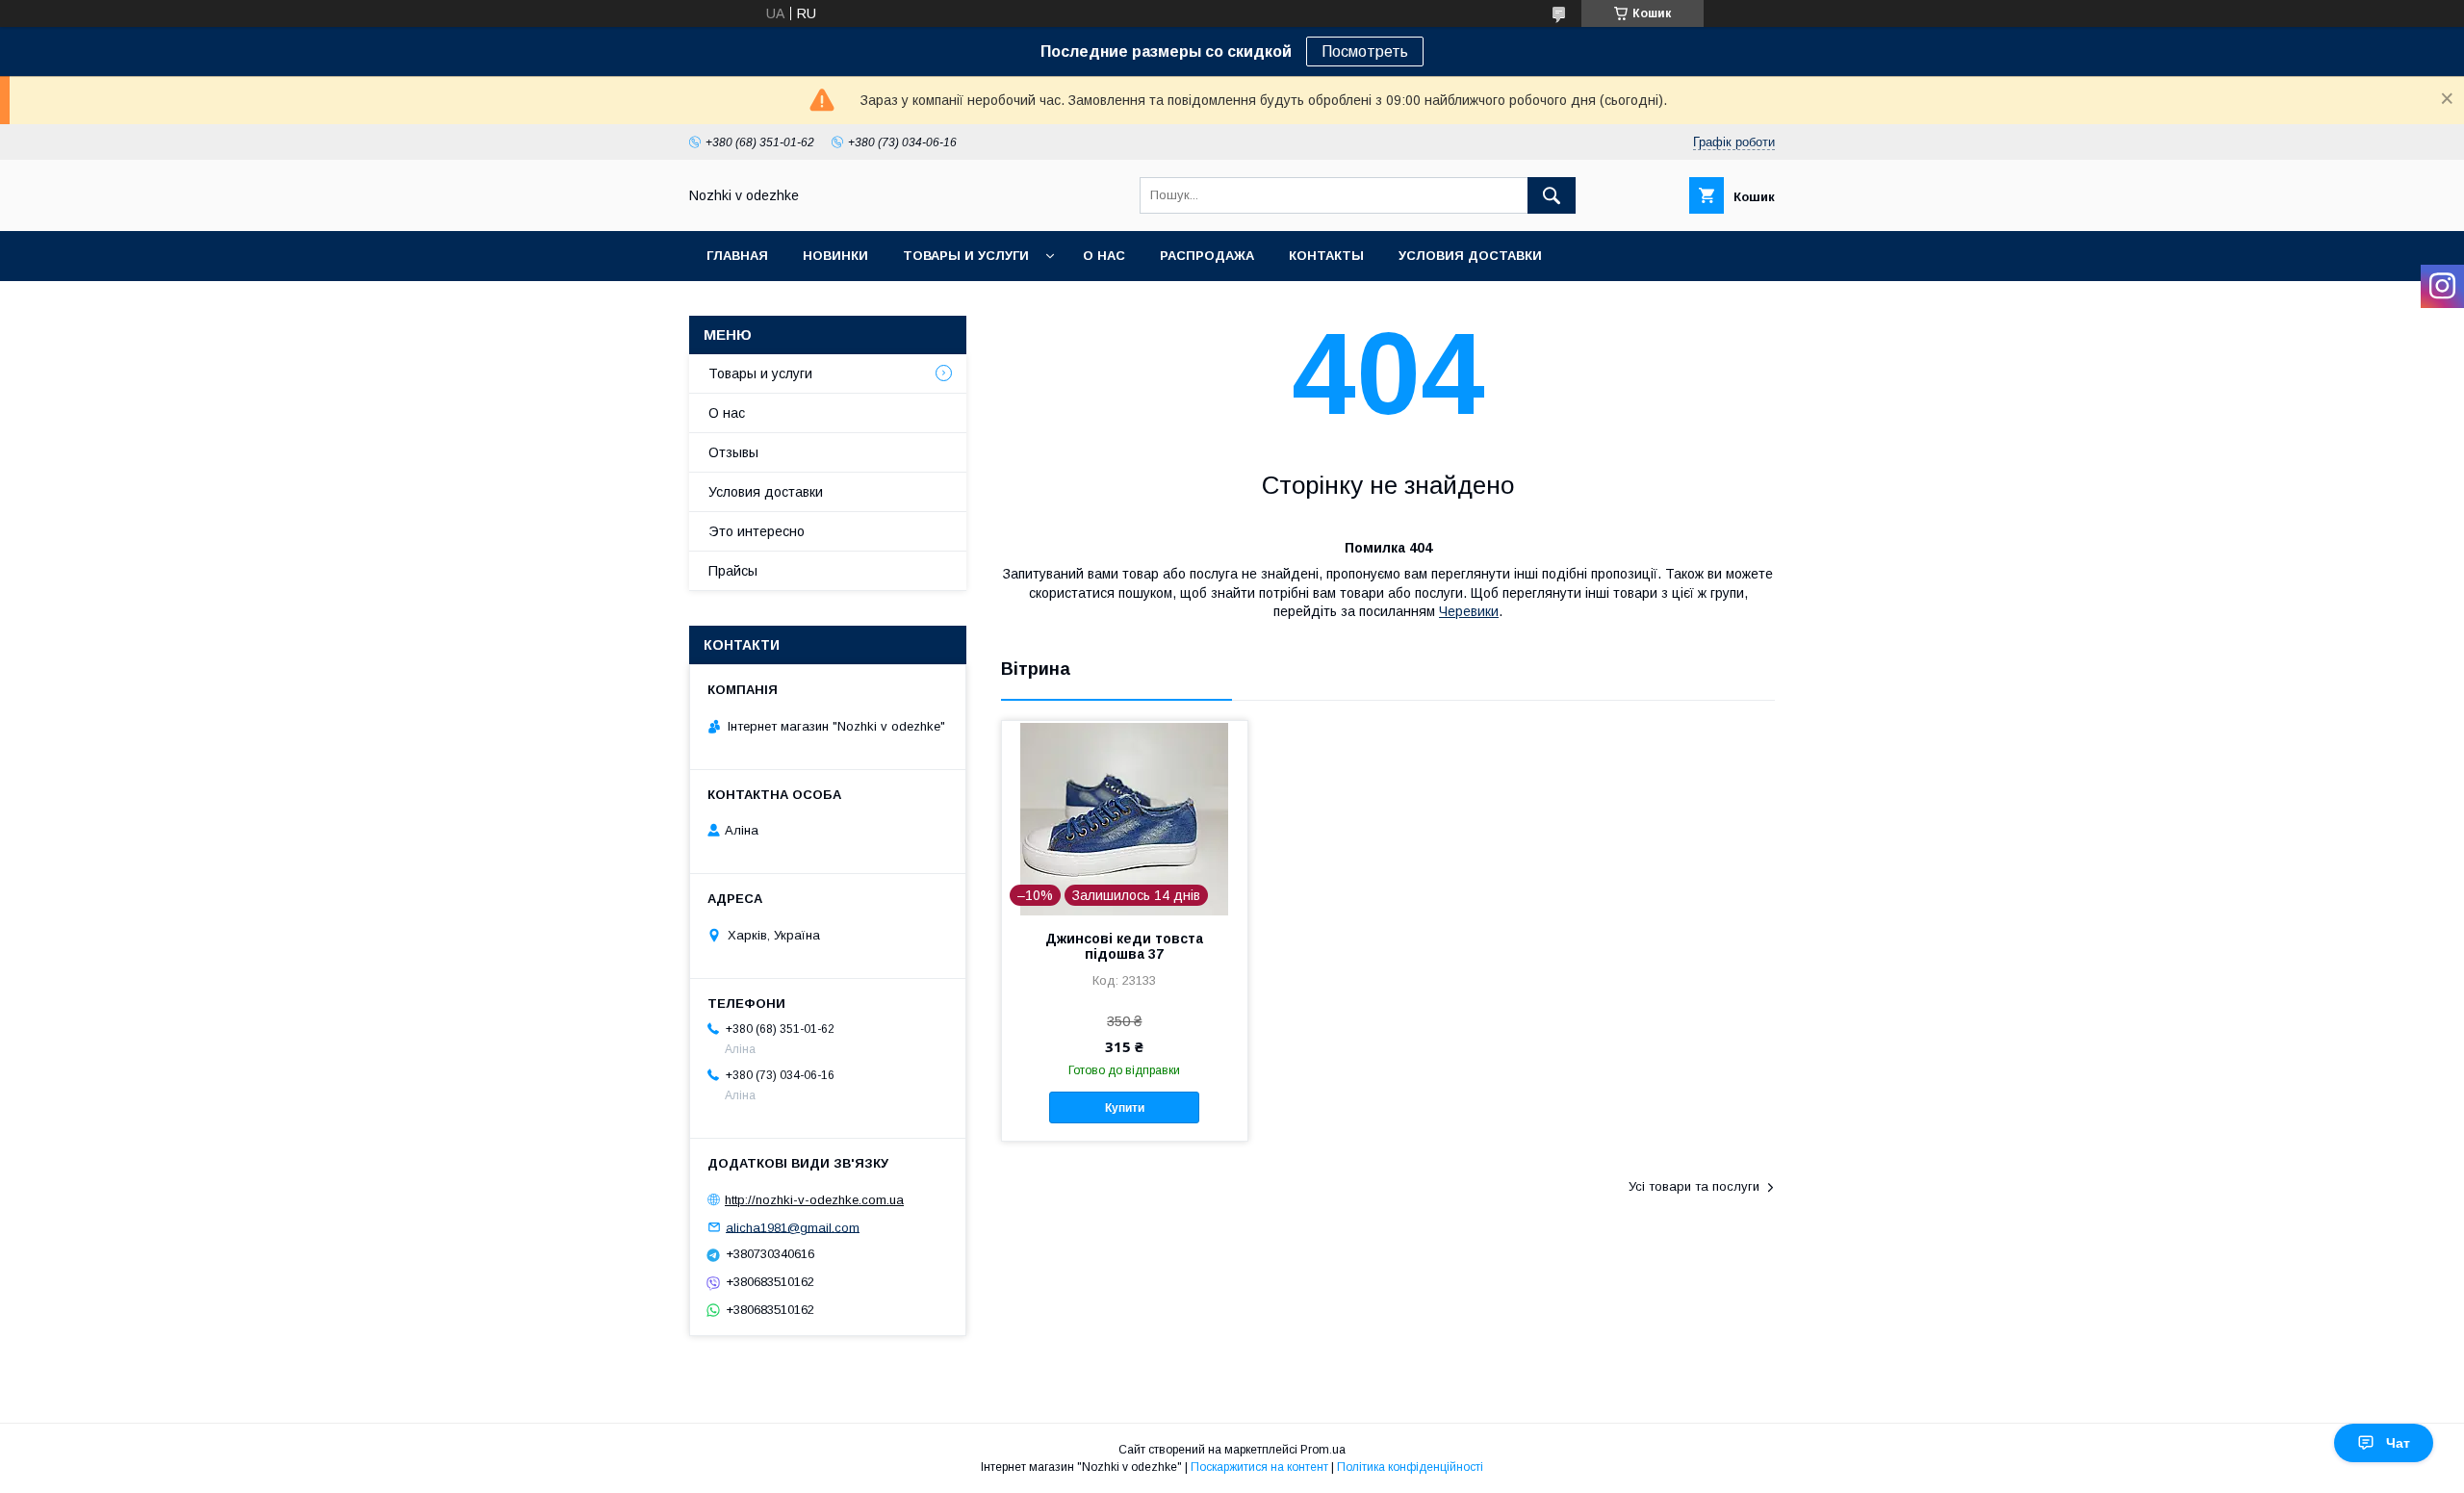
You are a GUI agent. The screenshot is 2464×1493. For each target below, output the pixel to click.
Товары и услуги (966, 256)
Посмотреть (1365, 51)
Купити (1125, 1108)
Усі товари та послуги (1694, 1186)
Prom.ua (1323, 1450)
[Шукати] (1552, 195)
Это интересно (757, 531)
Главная (737, 256)
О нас (1104, 256)
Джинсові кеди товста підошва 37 (1124, 946)
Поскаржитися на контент (1259, 1467)
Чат (2398, 1443)
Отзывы (733, 452)
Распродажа (1207, 256)
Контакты (1326, 256)
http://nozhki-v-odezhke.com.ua (814, 1200)
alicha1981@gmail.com (793, 1227)
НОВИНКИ (835, 256)
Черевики (1469, 611)
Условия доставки (1470, 256)
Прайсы (733, 571)
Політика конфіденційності (1410, 1467)
